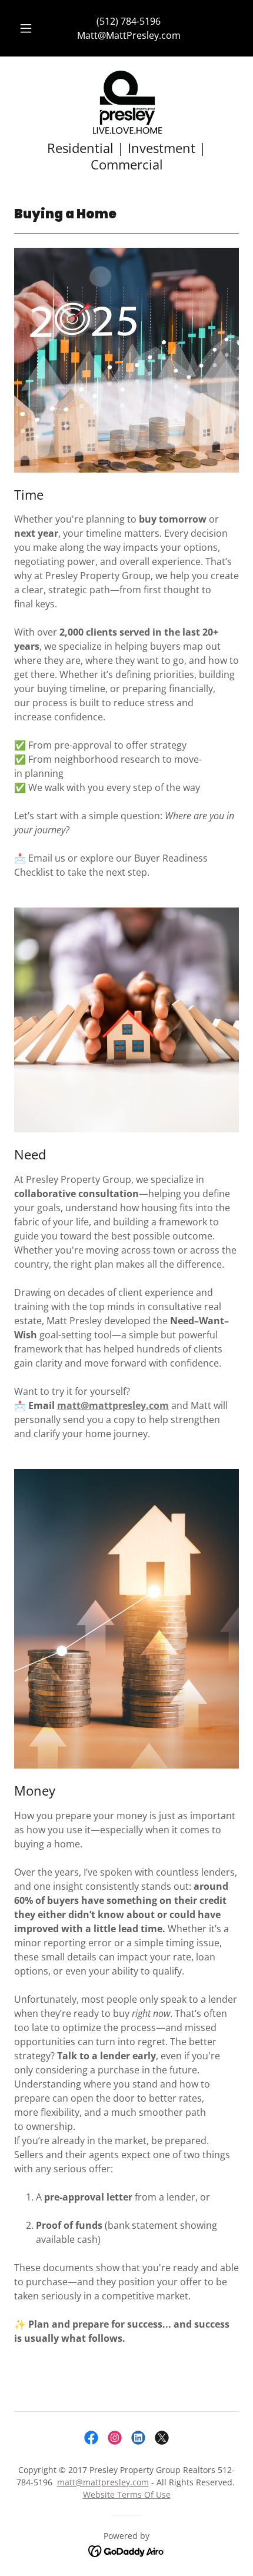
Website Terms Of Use (127, 2494)
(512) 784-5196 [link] (129, 21)
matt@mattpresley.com (113, 1405)
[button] (26, 28)
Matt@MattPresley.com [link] (129, 35)
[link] (126, 103)
